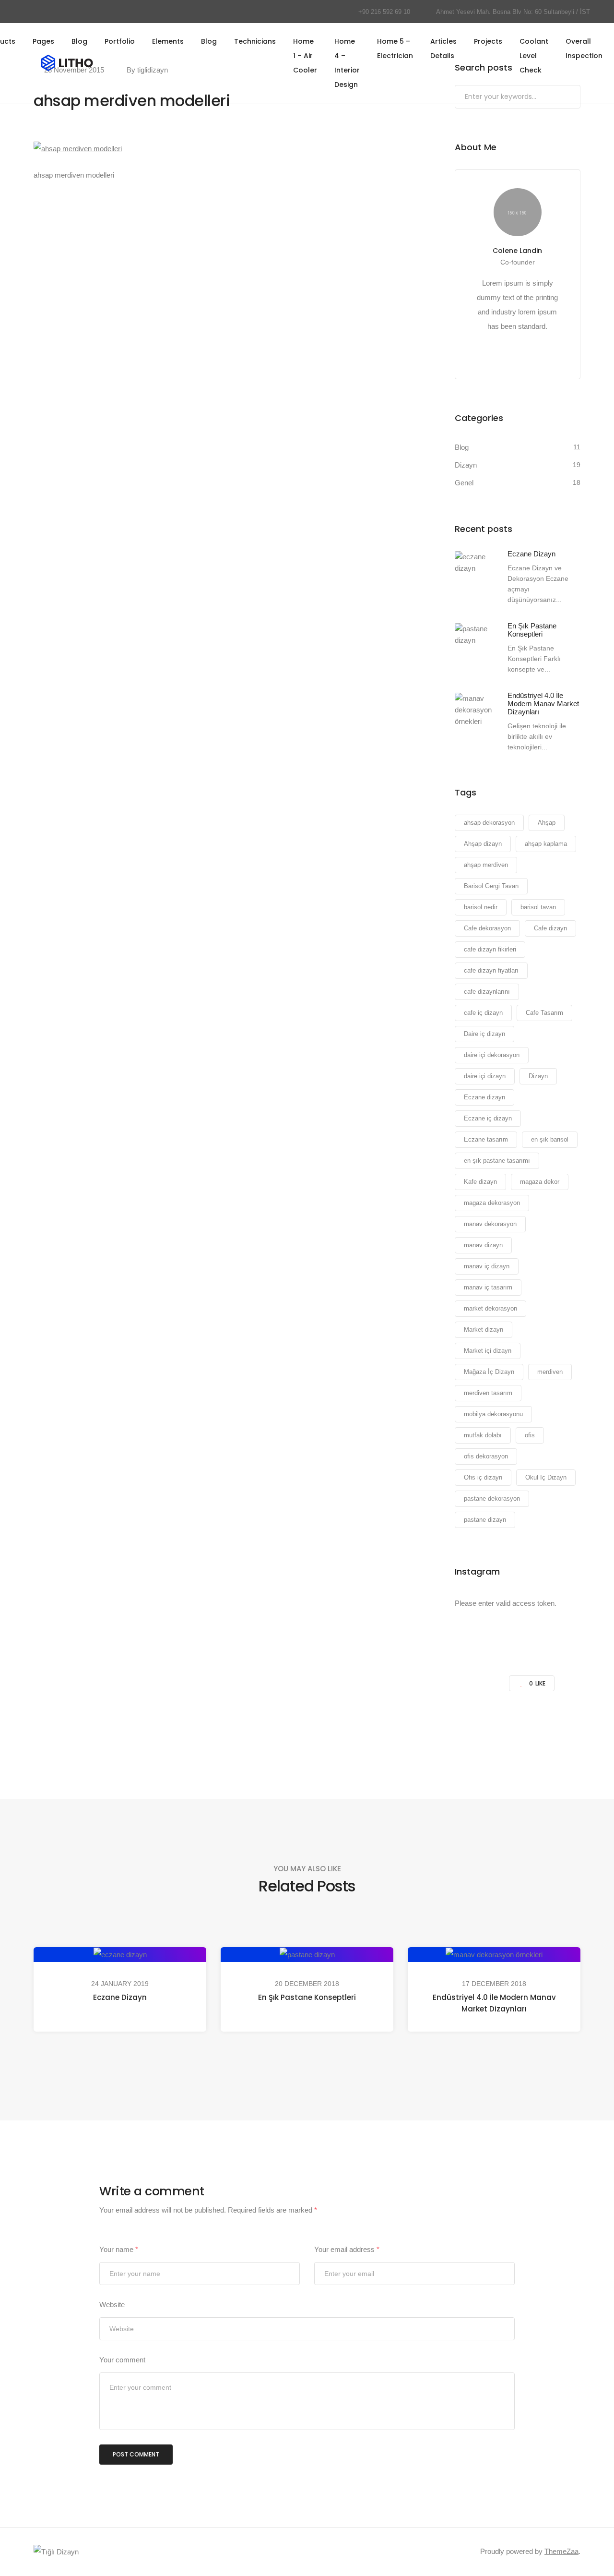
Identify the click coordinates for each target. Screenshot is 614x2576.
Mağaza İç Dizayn (489, 1372)
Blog (79, 41)
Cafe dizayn (550, 928)
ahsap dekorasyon (489, 823)
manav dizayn (483, 1245)
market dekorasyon (490, 1308)
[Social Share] (206, 1725)
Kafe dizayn (480, 1182)
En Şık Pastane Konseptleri (307, 1997)
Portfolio (120, 41)
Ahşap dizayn (483, 844)
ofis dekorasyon (486, 1456)
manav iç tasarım (488, 1287)
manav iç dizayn (487, 1266)
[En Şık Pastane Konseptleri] (474, 635)
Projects (488, 41)
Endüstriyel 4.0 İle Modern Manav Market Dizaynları (494, 2003)
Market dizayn (484, 1330)
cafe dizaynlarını (487, 992)
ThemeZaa (561, 2551)
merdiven (550, 1372)
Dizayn (466, 465)
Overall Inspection (584, 48)
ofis (530, 1435)
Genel (464, 483)
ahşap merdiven (486, 865)
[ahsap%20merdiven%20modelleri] (273, 1725)
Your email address (347, 2249)
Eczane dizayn (484, 1097)
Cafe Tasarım (544, 1013)
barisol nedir (481, 907)
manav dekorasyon (490, 1224)
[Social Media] (26, 12)
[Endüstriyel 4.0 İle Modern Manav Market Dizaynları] (474, 710)
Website (112, 2305)
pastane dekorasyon (492, 1499)
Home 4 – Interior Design (347, 63)
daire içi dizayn (485, 1076)
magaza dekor (540, 1182)
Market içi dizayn (488, 1351)
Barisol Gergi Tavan (491, 886)
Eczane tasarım (486, 1139)
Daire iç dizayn (484, 1034)
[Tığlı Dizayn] (56, 2551)
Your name (119, 2249)
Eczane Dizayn (120, 1997)
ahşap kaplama (546, 844)
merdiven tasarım (488, 1393)
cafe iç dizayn (483, 1013)
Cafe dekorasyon (487, 928)
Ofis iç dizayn (483, 1477)
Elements (168, 41)
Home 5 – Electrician (395, 48)
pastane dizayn (485, 1520)
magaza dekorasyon (492, 1203)
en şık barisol (550, 1139)
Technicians (255, 41)
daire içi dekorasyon (492, 1055)
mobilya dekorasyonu (493, 1414)
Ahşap (547, 823)
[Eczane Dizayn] (474, 563)
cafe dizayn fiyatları (491, 970)
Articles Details (443, 48)
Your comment (122, 2360)
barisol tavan (538, 907)
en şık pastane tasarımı (497, 1161)
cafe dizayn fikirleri (490, 949)
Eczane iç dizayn (488, 1118)
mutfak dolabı (483, 1435)
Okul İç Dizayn (546, 1477)
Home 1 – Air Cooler (305, 56)
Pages (43, 41)
